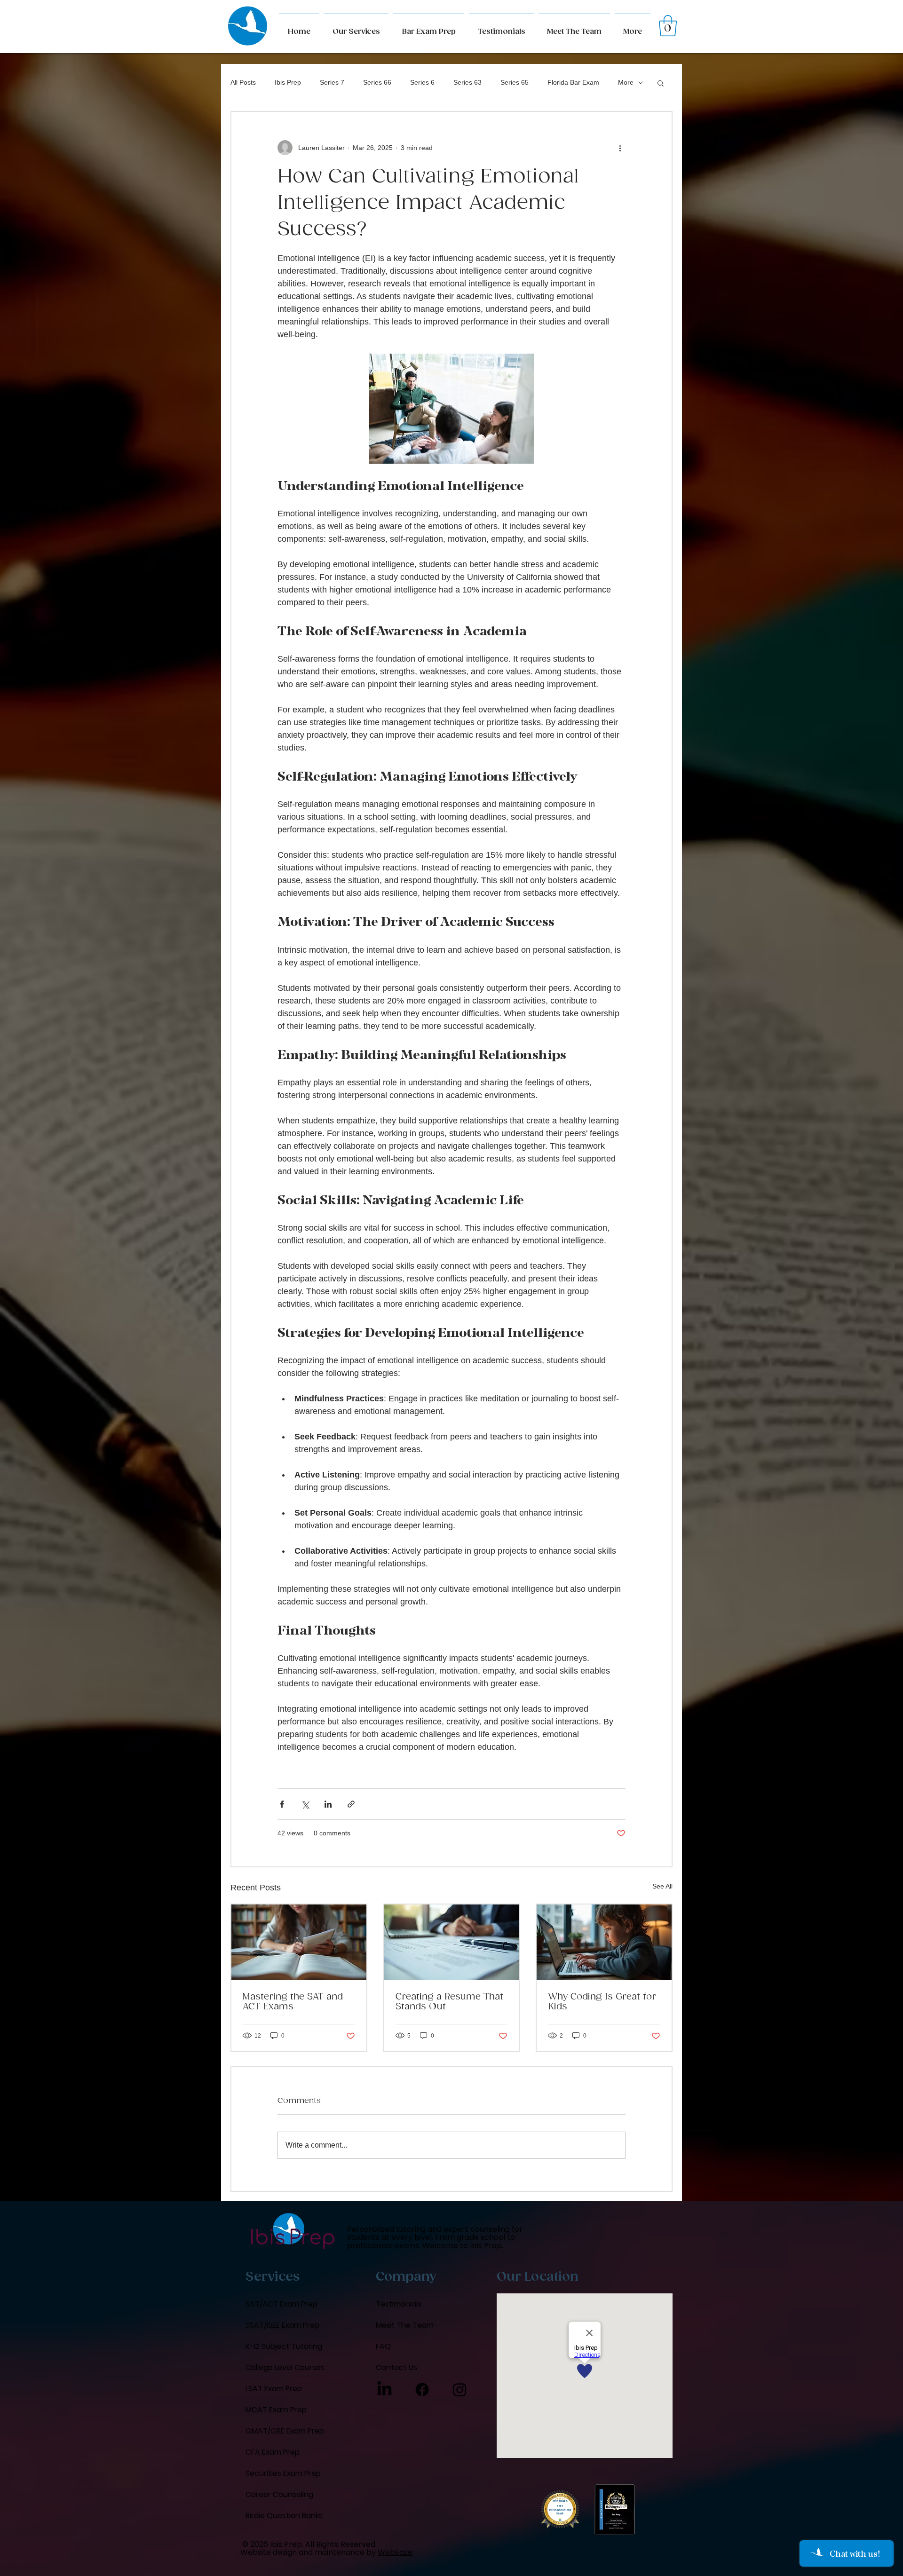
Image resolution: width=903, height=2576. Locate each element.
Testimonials (399, 2304)
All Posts (243, 82)
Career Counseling (279, 2494)
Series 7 (332, 82)
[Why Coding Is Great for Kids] (604, 1942)
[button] (633, 28)
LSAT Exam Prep (274, 2389)
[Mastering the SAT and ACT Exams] (299, 1942)
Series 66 (377, 82)
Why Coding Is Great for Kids (602, 2002)
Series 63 (467, 82)
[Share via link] (351, 1804)
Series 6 (422, 82)
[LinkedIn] (384, 2390)
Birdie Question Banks (284, 2516)
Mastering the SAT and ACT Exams (293, 2002)
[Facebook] (422, 2390)
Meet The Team (405, 2325)
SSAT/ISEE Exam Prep (282, 2325)
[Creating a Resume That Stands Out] (452, 1942)
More (626, 82)
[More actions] (620, 148)
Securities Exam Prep (283, 2473)
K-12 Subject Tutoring (284, 2346)
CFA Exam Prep (273, 2452)
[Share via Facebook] (282, 1804)
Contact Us (396, 2367)
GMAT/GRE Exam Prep (285, 2431)
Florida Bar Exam (573, 82)
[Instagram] (460, 2390)
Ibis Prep (288, 82)
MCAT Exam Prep (276, 2410)
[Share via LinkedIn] (328, 1804)
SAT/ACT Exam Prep (281, 2304)
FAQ (383, 2346)
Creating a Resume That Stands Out (449, 2002)
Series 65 (515, 82)
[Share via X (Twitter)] (305, 1804)
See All (662, 1886)
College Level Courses (285, 2367)
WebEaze (395, 2552)
